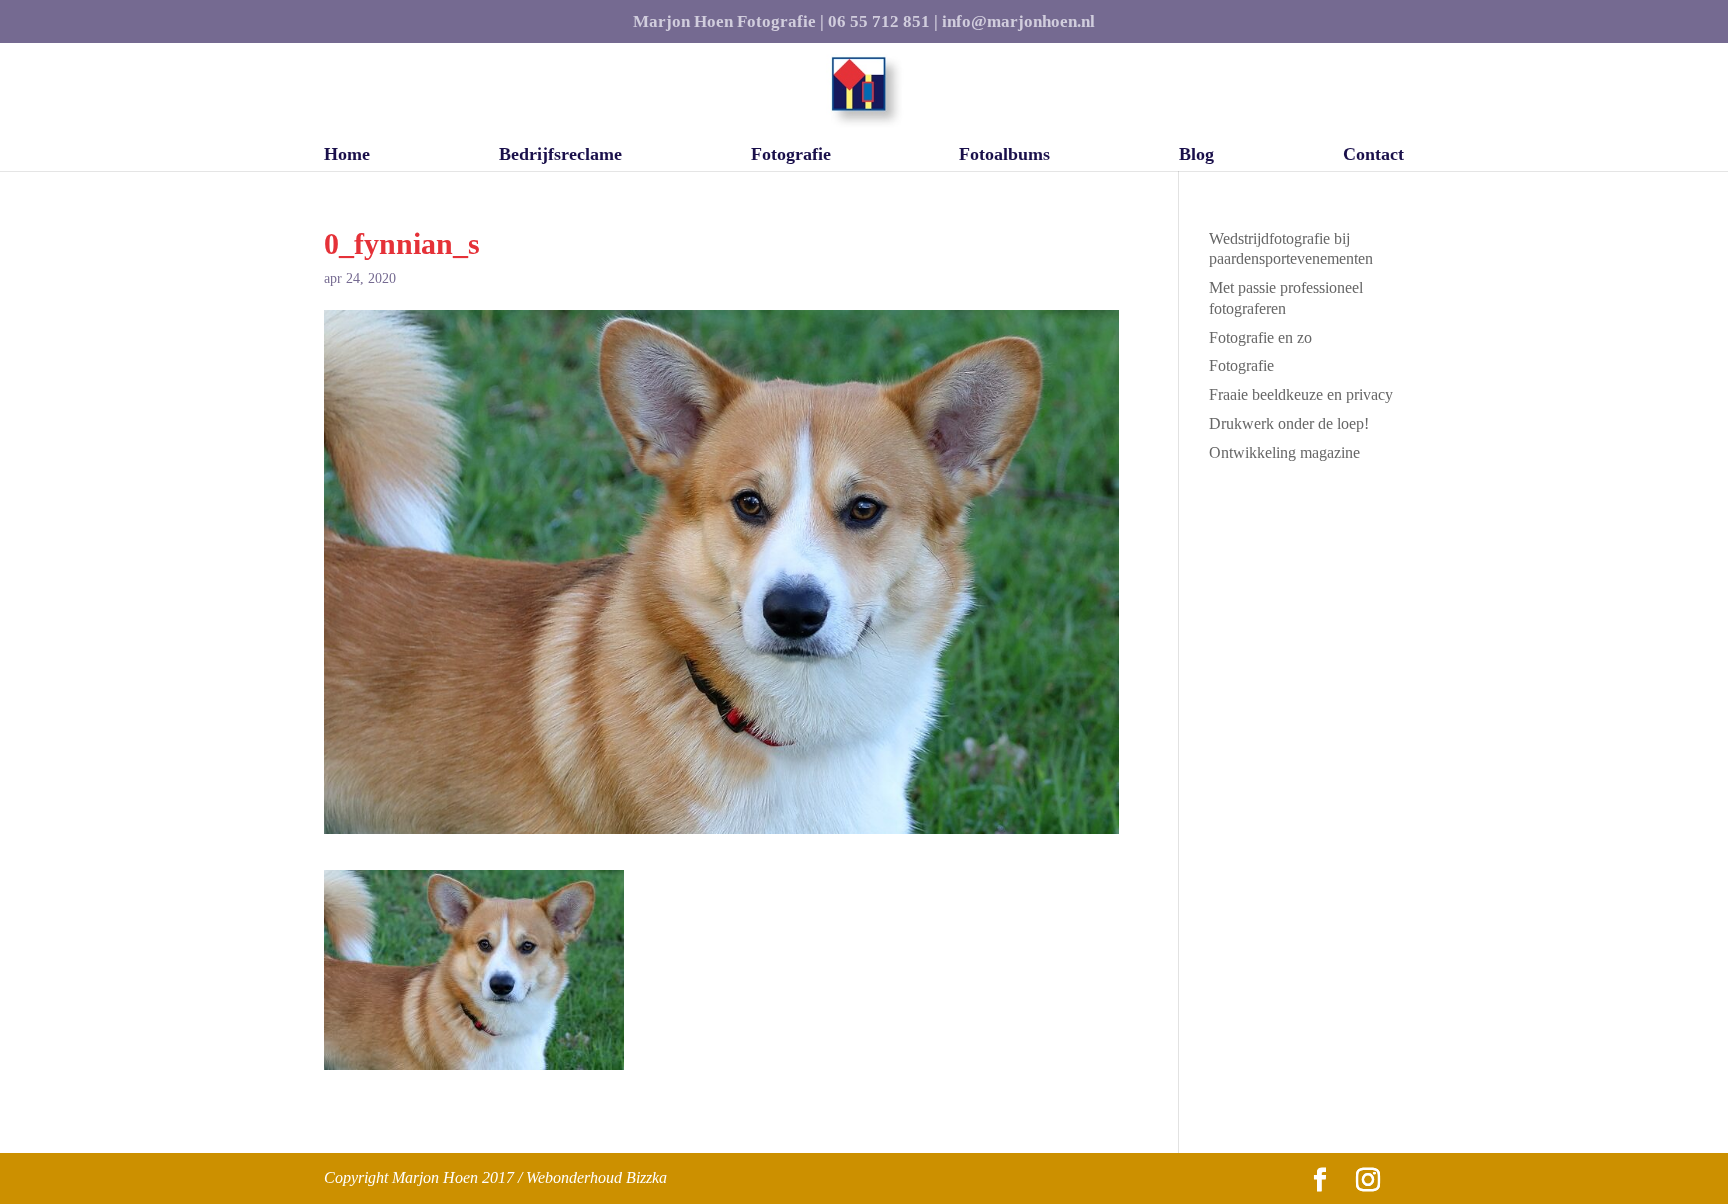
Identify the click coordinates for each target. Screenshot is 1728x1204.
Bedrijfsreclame (560, 155)
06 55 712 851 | (883, 22)
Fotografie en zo (1260, 337)
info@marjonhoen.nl (1018, 22)
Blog (1196, 155)
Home (347, 155)
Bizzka (646, 1177)
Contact (1373, 155)
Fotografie (791, 155)
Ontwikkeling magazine (1284, 452)
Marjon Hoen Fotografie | (728, 22)
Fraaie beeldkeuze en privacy (1301, 394)
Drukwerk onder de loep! (1289, 423)
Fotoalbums (1004, 155)
